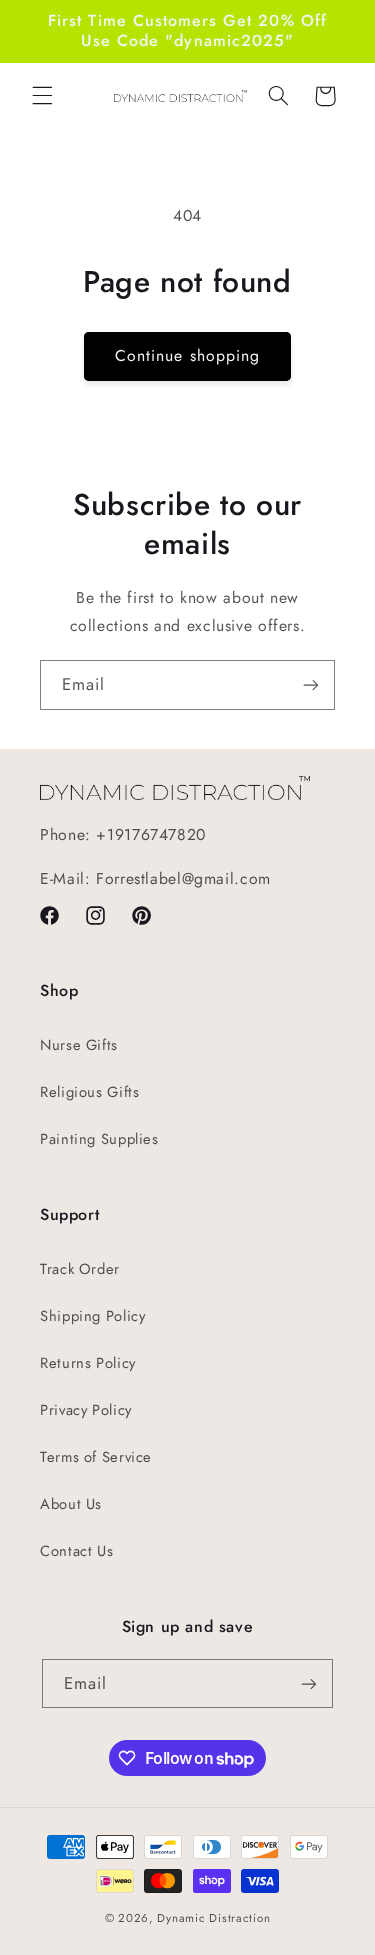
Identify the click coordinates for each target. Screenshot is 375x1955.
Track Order (80, 1269)
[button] (42, 96)
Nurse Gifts (79, 1045)
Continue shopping (187, 355)
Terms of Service (96, 1457)
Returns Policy (88, 1363)
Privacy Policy (86, 1410)
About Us (71, 1504)
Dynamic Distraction (213, 1918)
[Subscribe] (311, 684)
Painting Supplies (99, 1139)
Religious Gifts (89, 1092)
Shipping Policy (92, 1316)
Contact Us (76, 1551)
